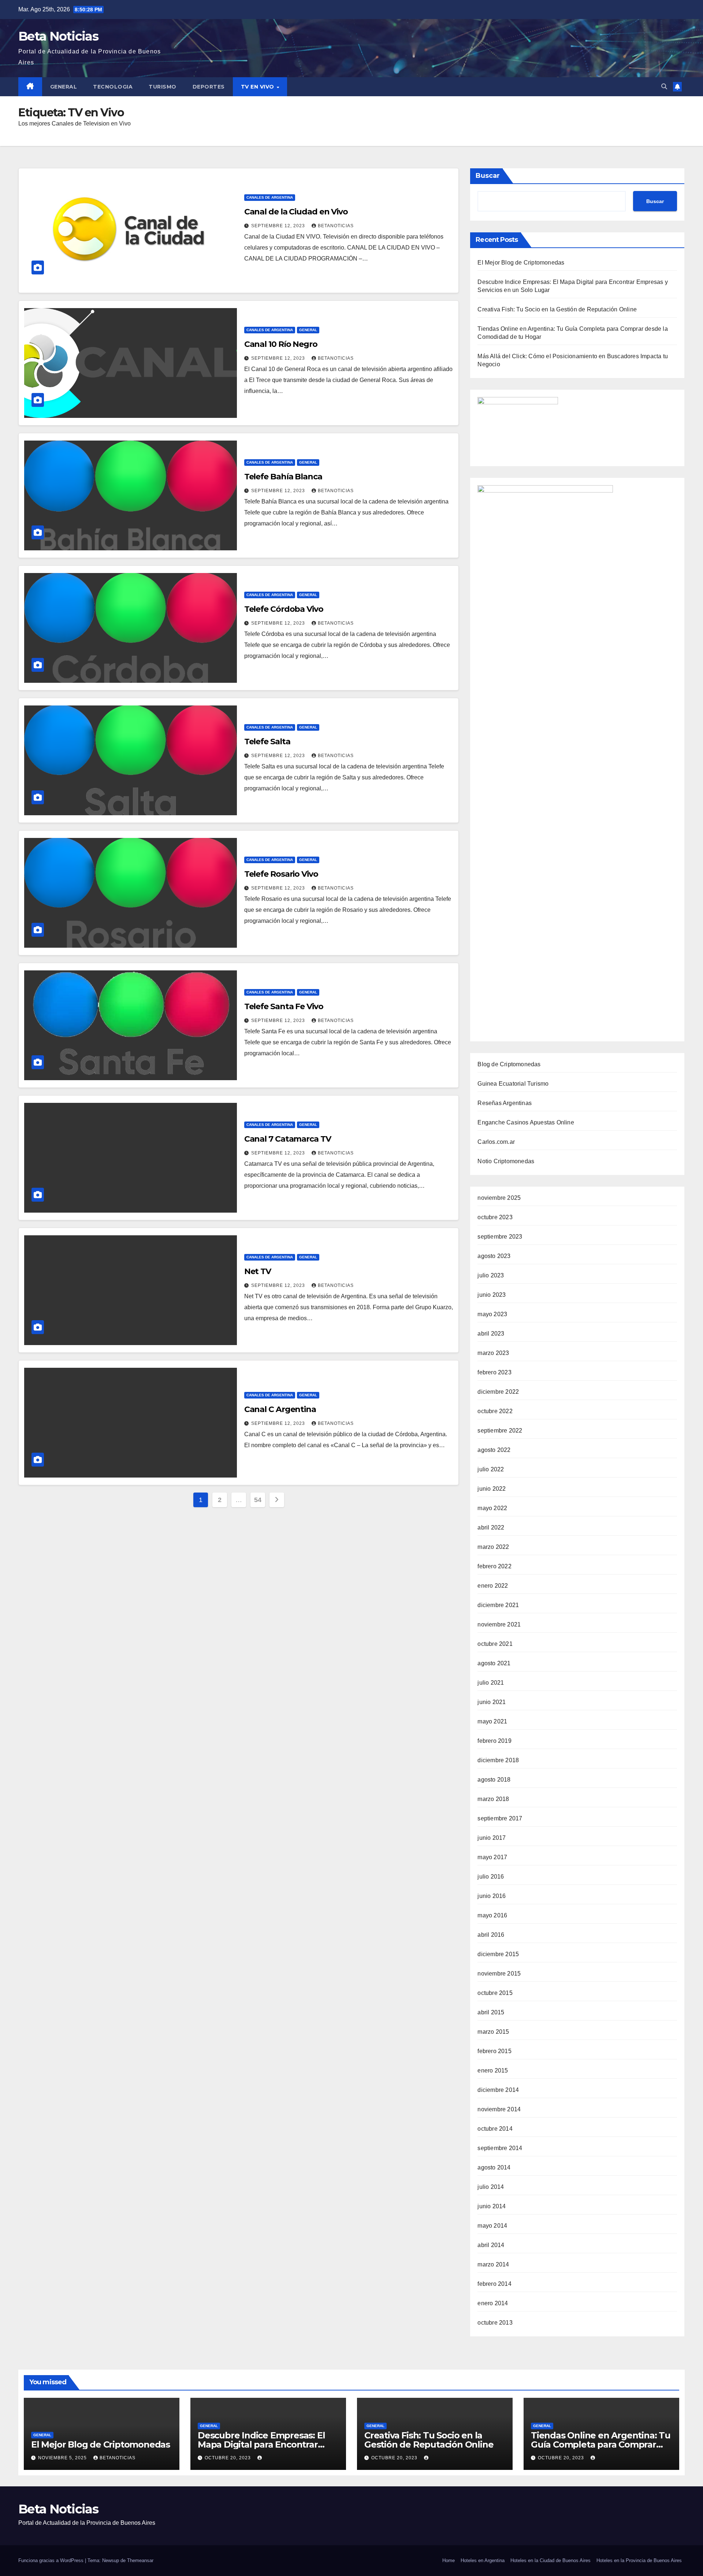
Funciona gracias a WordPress (52, 2560)
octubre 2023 (495, 1217)
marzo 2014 (493, 2264)
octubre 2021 (495, 1644)
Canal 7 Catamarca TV (288, 1139)
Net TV (258, 1271)
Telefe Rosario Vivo (281, 874)
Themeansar (140, 2560)
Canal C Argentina (280, 1409)
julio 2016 (491, 1877)
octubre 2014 (495, 2129)
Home (449, 2560)
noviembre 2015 (499, 1974)
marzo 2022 (493, 1547)
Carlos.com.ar (496, 1142)
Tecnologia (113, 87)
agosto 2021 (494, 1663)
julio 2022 (491, 1469)
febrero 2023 (494, 1372)
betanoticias (336, 226)
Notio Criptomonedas (506, 1161)
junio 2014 (492, 2206)
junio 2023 (492, 1295)
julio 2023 (491, 1275)
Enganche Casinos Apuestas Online (526, 1122)
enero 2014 (493, 2303)
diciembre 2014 (498, 2090)
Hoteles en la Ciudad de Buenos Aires (551, 2560)
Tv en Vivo (258, 87)
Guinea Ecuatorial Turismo (513, 1084)
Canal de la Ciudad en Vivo (296, 212)
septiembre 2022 (500, 1431)
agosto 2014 (494, 2167)
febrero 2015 (494, 2051)
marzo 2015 (493, 2032)
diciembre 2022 (498, 1392)
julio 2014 (491, 2187)
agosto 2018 (494, 1780)
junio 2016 (492, 1896)
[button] (664, 87)
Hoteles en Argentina (483, 2560)
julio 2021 (491, 1683)
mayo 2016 (492, 1915)
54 (258, 1500)
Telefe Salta (267, 742)
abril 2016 (491, 1935)
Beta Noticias (58, 36)
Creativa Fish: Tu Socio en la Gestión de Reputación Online (557, 309)
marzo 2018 (493, 1799)
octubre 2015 (495, 1993)
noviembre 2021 (499, 1624)
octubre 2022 (495, 1411)
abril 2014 (491, 2245)
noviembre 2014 (499, 2109)
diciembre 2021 (498, 1605)
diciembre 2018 (498, 1760)
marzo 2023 (493, 1353)
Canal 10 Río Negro (281, 344)
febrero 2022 (494, 1566)
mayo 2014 (492, 2226)
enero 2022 (493, 1586)
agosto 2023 (494, 1256)
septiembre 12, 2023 (279, 226)
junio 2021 (492, 1702)
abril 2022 (491, 1527)
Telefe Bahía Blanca (283, 477)
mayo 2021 (492, 1721)
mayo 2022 (492, 1508)
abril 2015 (491, 2012)
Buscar (488, 176)
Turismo (163, 87)
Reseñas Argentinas (505, 1103)
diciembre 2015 (498, 1954)
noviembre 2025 (499, 1198)
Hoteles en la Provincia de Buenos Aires (639, 2560)
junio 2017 (492, 1838)
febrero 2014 (494, 2284)
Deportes (209, 87)
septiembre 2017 (500, 1818)
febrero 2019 (494, 1741)
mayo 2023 (492, 1314)
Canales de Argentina (270, 197)
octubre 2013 (495, 2323)
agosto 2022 (494, 1450)
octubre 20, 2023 (228, 2458)
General (64, 87)
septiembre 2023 (500, 1237)
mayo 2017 (492, 1857)
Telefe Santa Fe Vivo (284, 1006)
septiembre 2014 (500, 2148)
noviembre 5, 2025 (63, 2458)
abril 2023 (491, 1334)
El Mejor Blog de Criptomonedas (521, 263)
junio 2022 (492, 1489)
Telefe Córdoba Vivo (284, 609)
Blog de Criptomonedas (509, 1064)
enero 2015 (493, 2070)
